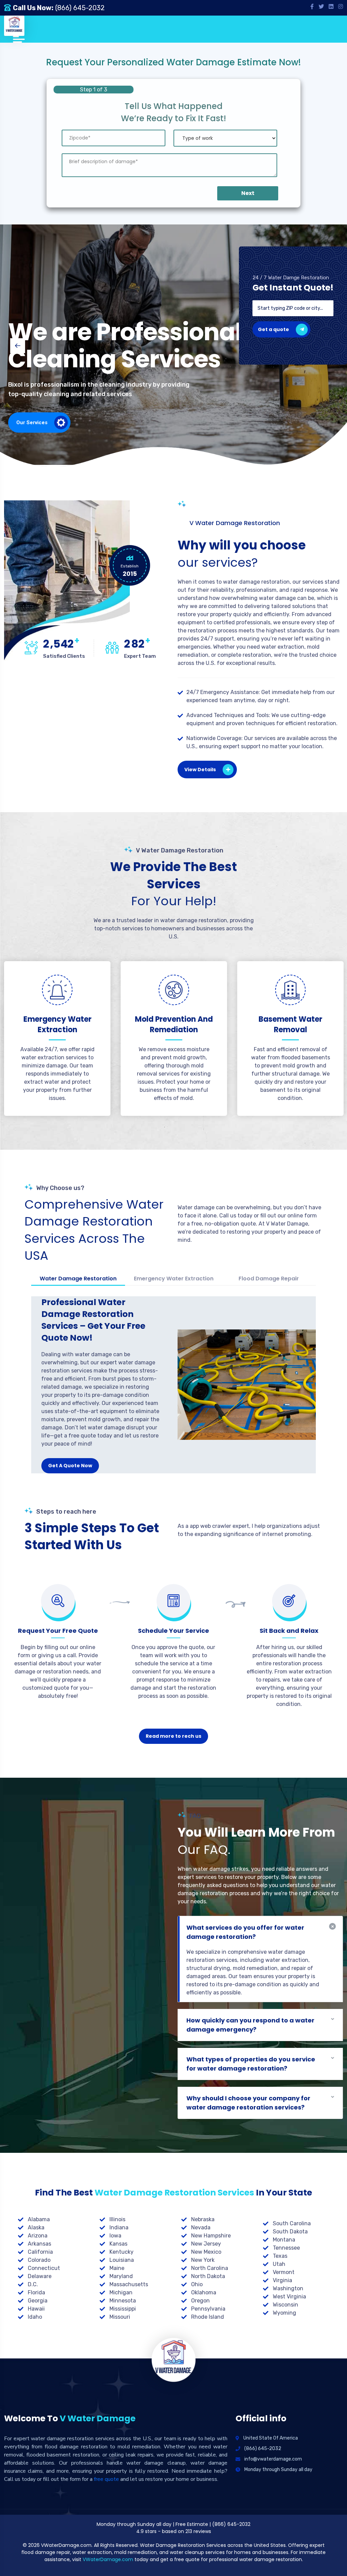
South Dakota (290, 2232)
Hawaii (36, 2309)
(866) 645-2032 (80, 8)
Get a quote (273, 329)
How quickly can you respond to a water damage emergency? (250, 2025)
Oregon (200, 2301)
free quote (106, 2479)
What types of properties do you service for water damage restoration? (251, 2064)
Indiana (119, 2227)
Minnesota (123, 2301)
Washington (288, 2288)
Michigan (121, 2292)
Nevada (201, 2227)
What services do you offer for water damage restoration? (245, 1932)
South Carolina (292, 2223)
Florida (36, 2292)
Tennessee (286, 2248)
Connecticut (44, 2268)
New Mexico (206, 2252)
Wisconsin (285, 2305)
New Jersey (206, 2244)
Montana (284, 2240)
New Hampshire (211, 2236)
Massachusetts (129, 2284)
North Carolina (210, 2268)
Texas (280, 2256)
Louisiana (122, 2260)
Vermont (284, 2272)
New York (203, 2260)
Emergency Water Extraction (174, 1279)
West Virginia (289, 2297)
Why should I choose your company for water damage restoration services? (248, 2103)
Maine (117, 2268)
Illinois (117, 2219)
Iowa (115, 2236)
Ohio (197, 2284)
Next (248, 193)
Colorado (39, 2260)
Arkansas (39, 2244)
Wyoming (284, 2313)
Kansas (118, 2244)
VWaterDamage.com (108, 2559)
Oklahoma (204, 2292)
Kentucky (121, 2252)
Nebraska (203, 2219)
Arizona (38, 2236)
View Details (200, 770)
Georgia (38, 2301)
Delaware (40, 2276)
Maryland (121, 2276)
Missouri (120, 2317)
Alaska (36, 2227)
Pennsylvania (208, 2309)
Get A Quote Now (70, 1466)
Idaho (35, 2317)
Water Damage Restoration (78, 1279)
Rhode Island (208, 2317)
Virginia (282, 2280)
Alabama (39, 2219)
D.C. (33, 2284)
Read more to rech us (173, 1736)
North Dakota (208, 2276)
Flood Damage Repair (269, 1279)
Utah (279, 2264)
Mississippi (123, 2309)
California (40, 2252)
